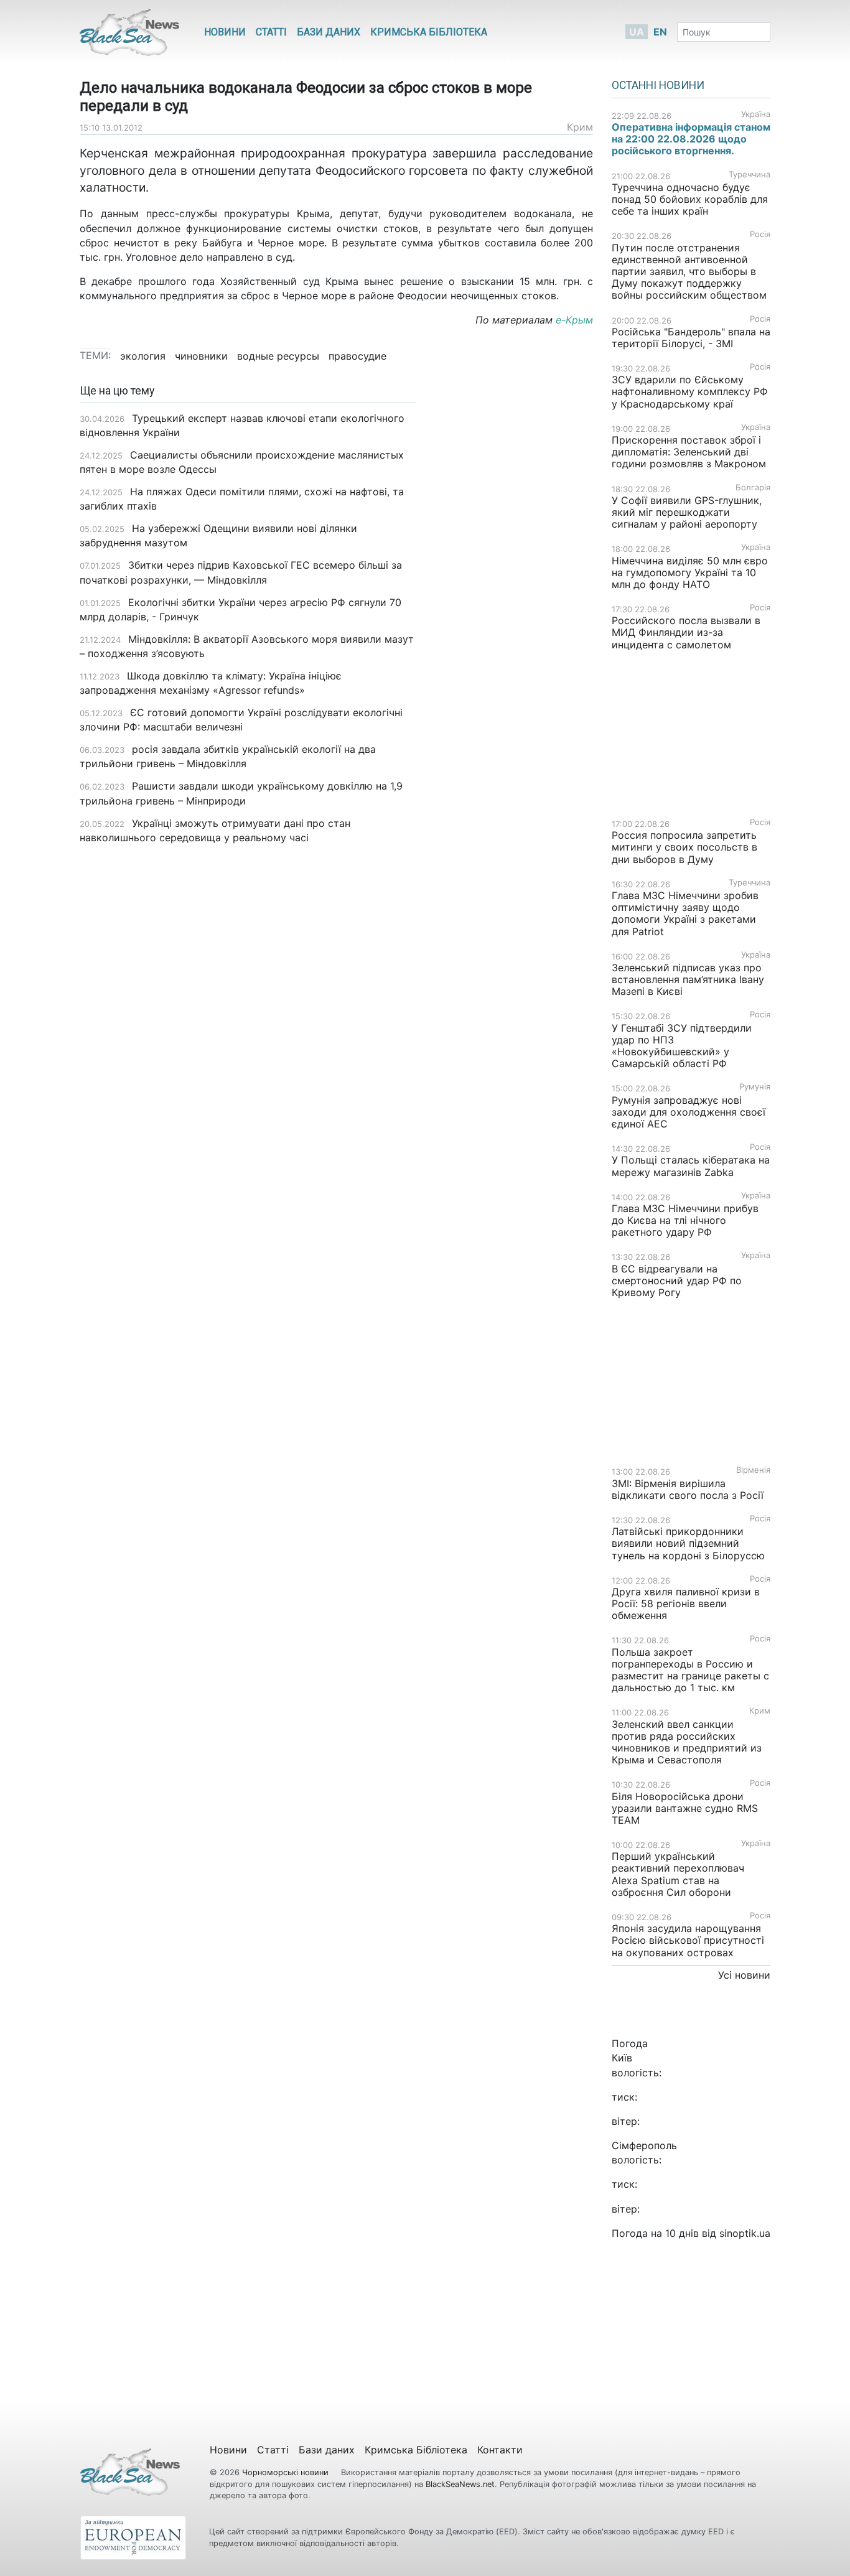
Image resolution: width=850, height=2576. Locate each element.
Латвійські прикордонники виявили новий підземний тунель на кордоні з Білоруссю (688, 1543)
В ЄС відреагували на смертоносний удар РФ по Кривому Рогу (677, 1281)
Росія (760, 234)
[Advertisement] (514, 581)
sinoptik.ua (745, 2233)
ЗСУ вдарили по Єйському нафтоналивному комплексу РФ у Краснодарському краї (690, 391)
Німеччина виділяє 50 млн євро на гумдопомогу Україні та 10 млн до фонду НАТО (690, 572)
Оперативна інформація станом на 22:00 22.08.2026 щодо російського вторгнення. (691, 139)
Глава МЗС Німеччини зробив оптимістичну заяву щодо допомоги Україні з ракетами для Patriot (685, 913)
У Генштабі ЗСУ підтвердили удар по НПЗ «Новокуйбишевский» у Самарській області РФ (682, 1046)
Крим (580, 127)
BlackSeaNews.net (460, 2484)
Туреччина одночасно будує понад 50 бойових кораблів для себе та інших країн (690, 199)
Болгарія (753, 488)
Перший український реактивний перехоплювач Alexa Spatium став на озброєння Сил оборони (678, 1874)
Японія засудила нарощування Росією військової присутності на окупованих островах (688, 1940)
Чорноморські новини (287, 2472)
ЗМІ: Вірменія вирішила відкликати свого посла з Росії (688, 1489)
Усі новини (744, 1975)
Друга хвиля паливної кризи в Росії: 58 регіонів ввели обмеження (686, 1603)
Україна (756, 114)
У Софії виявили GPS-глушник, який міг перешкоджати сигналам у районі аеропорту (687, 512)
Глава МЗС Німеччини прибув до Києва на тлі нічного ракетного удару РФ (685, 1220)
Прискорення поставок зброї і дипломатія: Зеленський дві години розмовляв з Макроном (689, 452)
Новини (225, 32)
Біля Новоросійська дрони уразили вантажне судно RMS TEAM (685, 1808)
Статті (271, 32)
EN (660, 32)
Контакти (500, 2450)
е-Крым (574, 320)
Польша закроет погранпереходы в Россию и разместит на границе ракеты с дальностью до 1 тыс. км (690, 1670)
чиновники (201, 356)
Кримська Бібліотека (429, 32)
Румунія (755, 1087)
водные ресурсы (278, 356)
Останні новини (658, 85)
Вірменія (753, 1470)
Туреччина (750, 175)
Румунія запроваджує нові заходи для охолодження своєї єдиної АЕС (689, 1112)
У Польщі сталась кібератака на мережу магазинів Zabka (691, 1166)
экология (143, 356)
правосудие (357, 356)
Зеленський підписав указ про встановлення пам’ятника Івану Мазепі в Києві (688, 979)
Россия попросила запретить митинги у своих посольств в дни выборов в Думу (684, 847)
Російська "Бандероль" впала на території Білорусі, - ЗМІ (691, 338)
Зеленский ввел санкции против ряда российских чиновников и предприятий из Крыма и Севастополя (687, 1742)
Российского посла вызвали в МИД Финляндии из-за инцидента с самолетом (686, 632)
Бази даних (329, 32)
